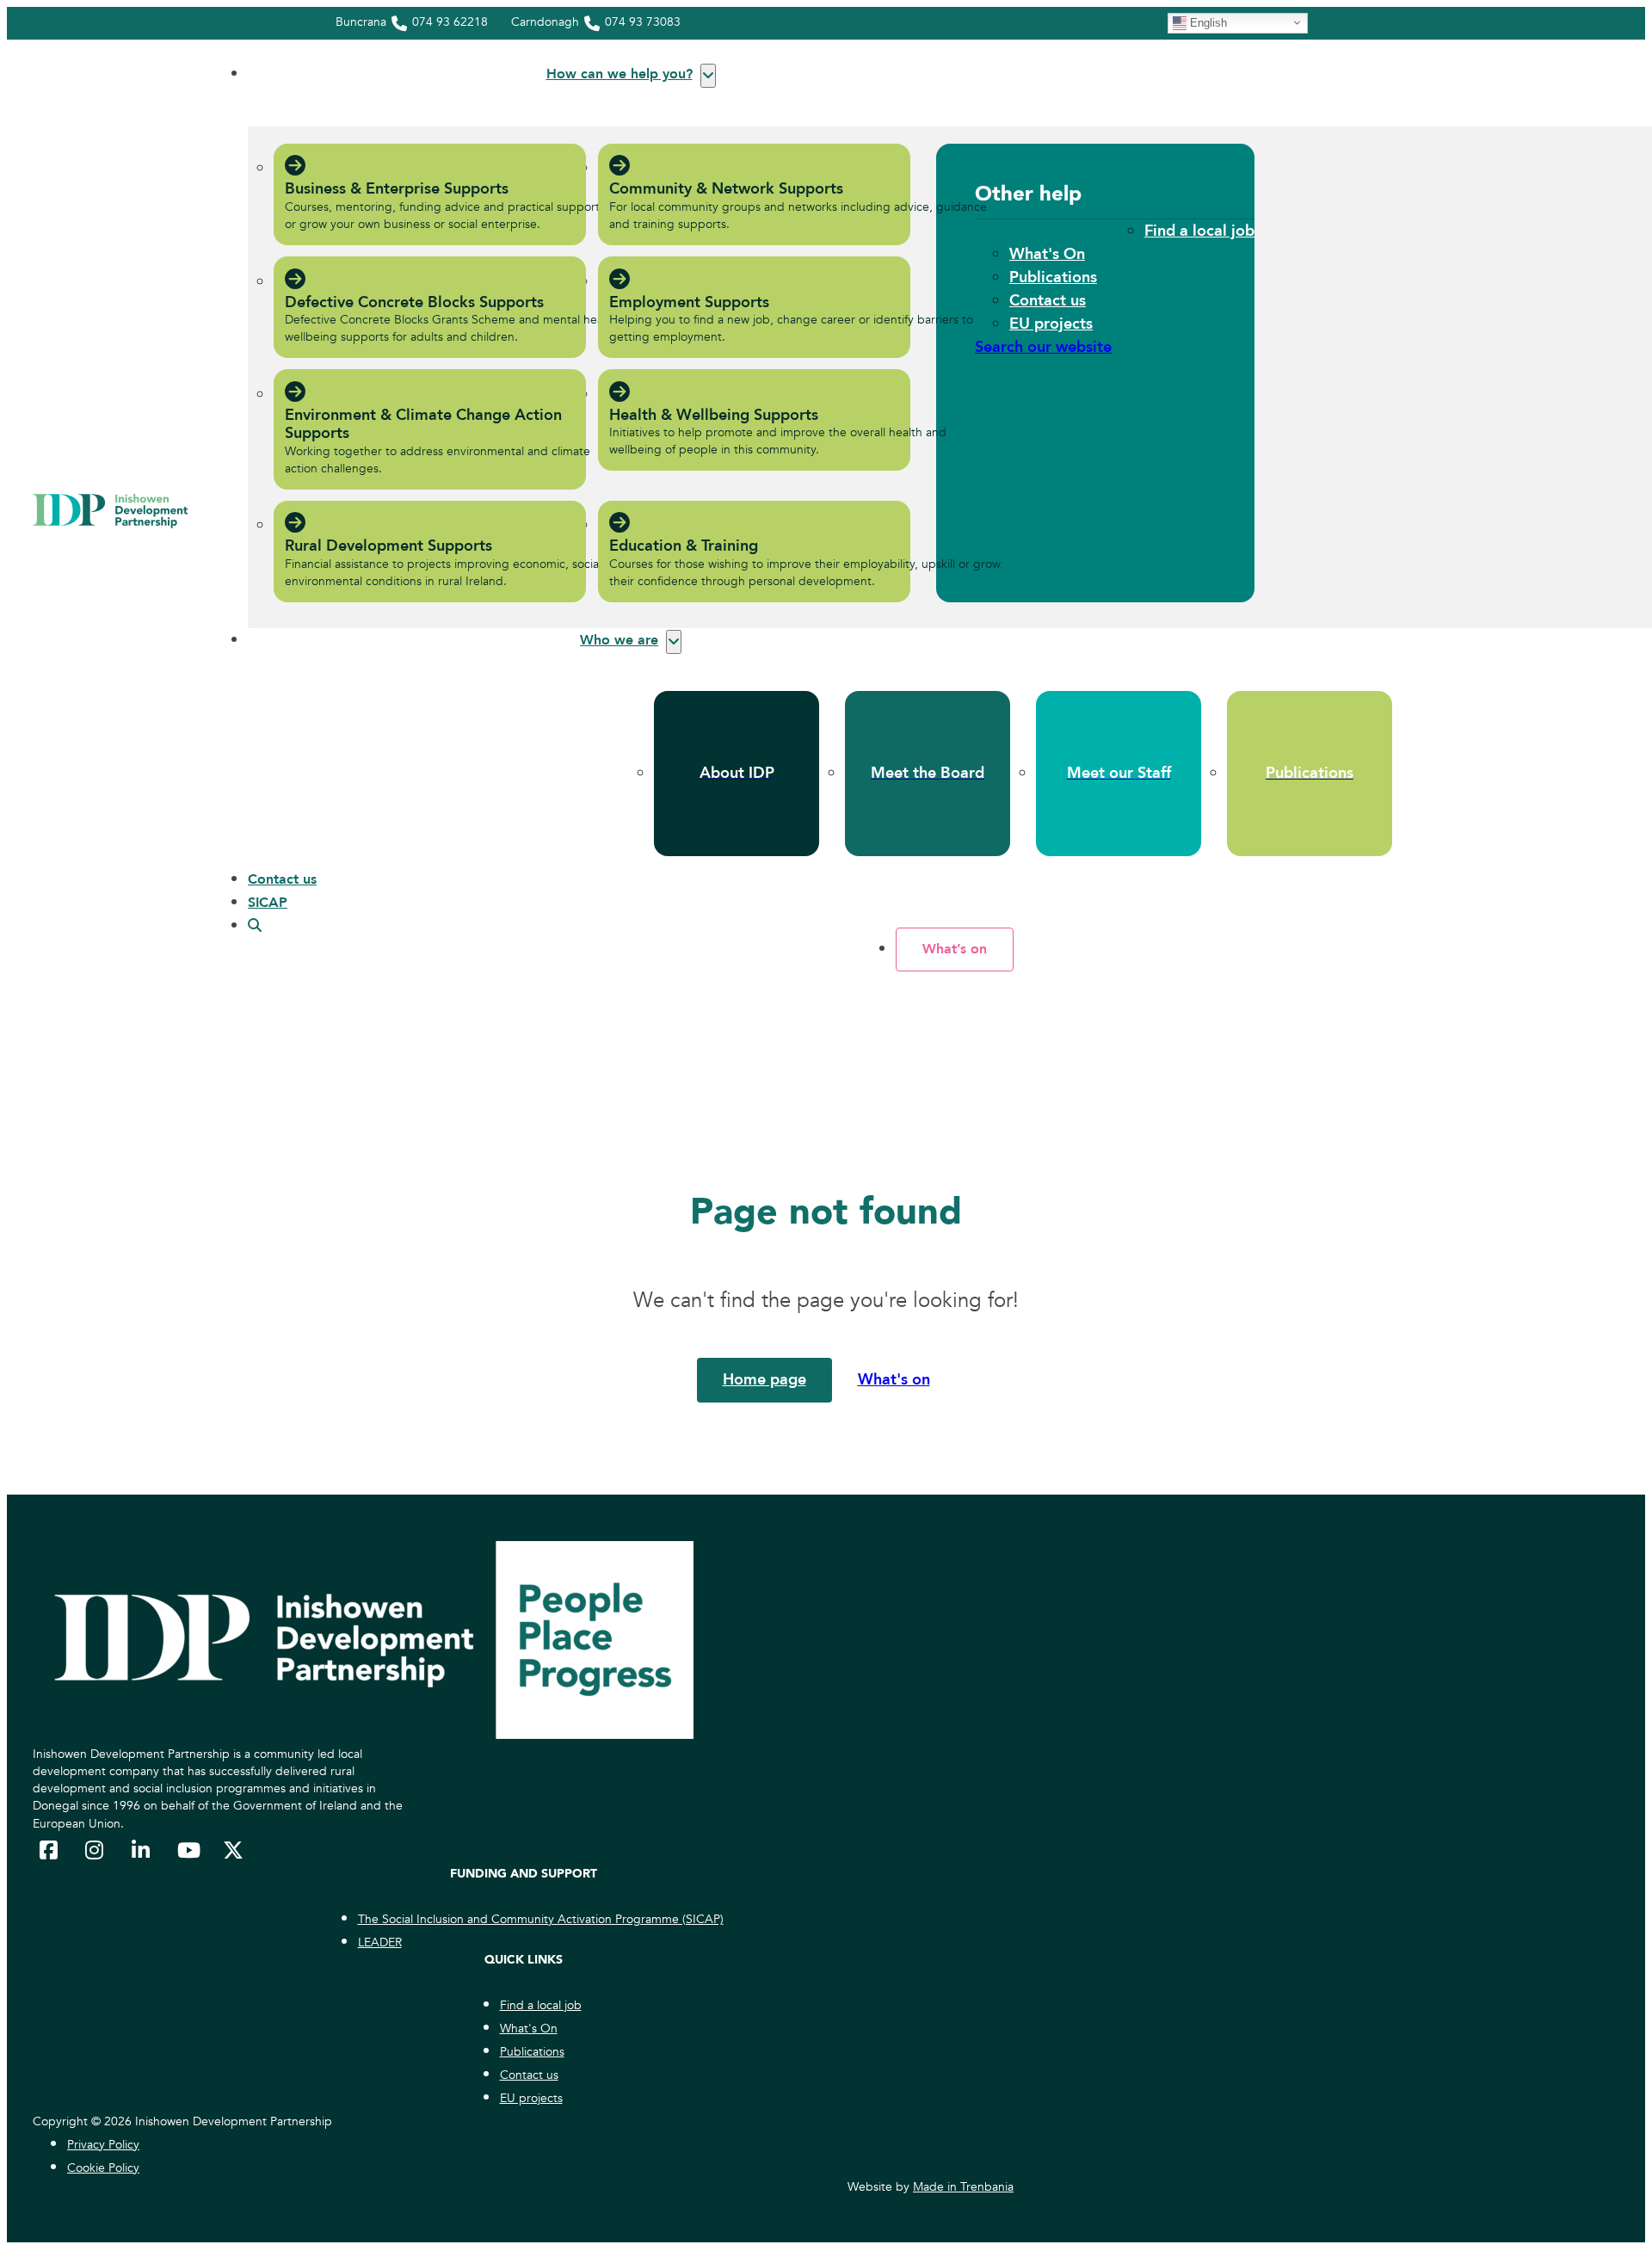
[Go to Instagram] (96, 1850)
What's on (894, 1380)
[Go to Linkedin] (142, 1850)
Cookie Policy (103, 2168)
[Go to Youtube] (188, 1850)
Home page (764, 1380)
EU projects (1051, 324)
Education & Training (684, 546)
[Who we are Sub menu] (674, 642)
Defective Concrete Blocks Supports (414, 302)
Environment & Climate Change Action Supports (423, 425)
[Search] (255, 926)
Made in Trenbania (963, 2187)
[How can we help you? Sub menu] (708, 76)
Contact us (1048, 301)
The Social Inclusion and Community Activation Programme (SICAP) (541, 1919)
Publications (1053, 277)
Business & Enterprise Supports (397, 189)
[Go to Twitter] (233, 1850)
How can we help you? (619, 74)
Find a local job (1199, 231)
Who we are (619, 640)
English (1207, 22)
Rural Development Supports (388, 546)
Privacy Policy (103, 2145)
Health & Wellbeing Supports (714, 415)
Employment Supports (689, 302)
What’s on (955, 949)
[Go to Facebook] (50, 1850)
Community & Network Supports (726, 189)
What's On (1047, 254)
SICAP (268, 903)
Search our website (1043, 347)
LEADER (380, 1942)
